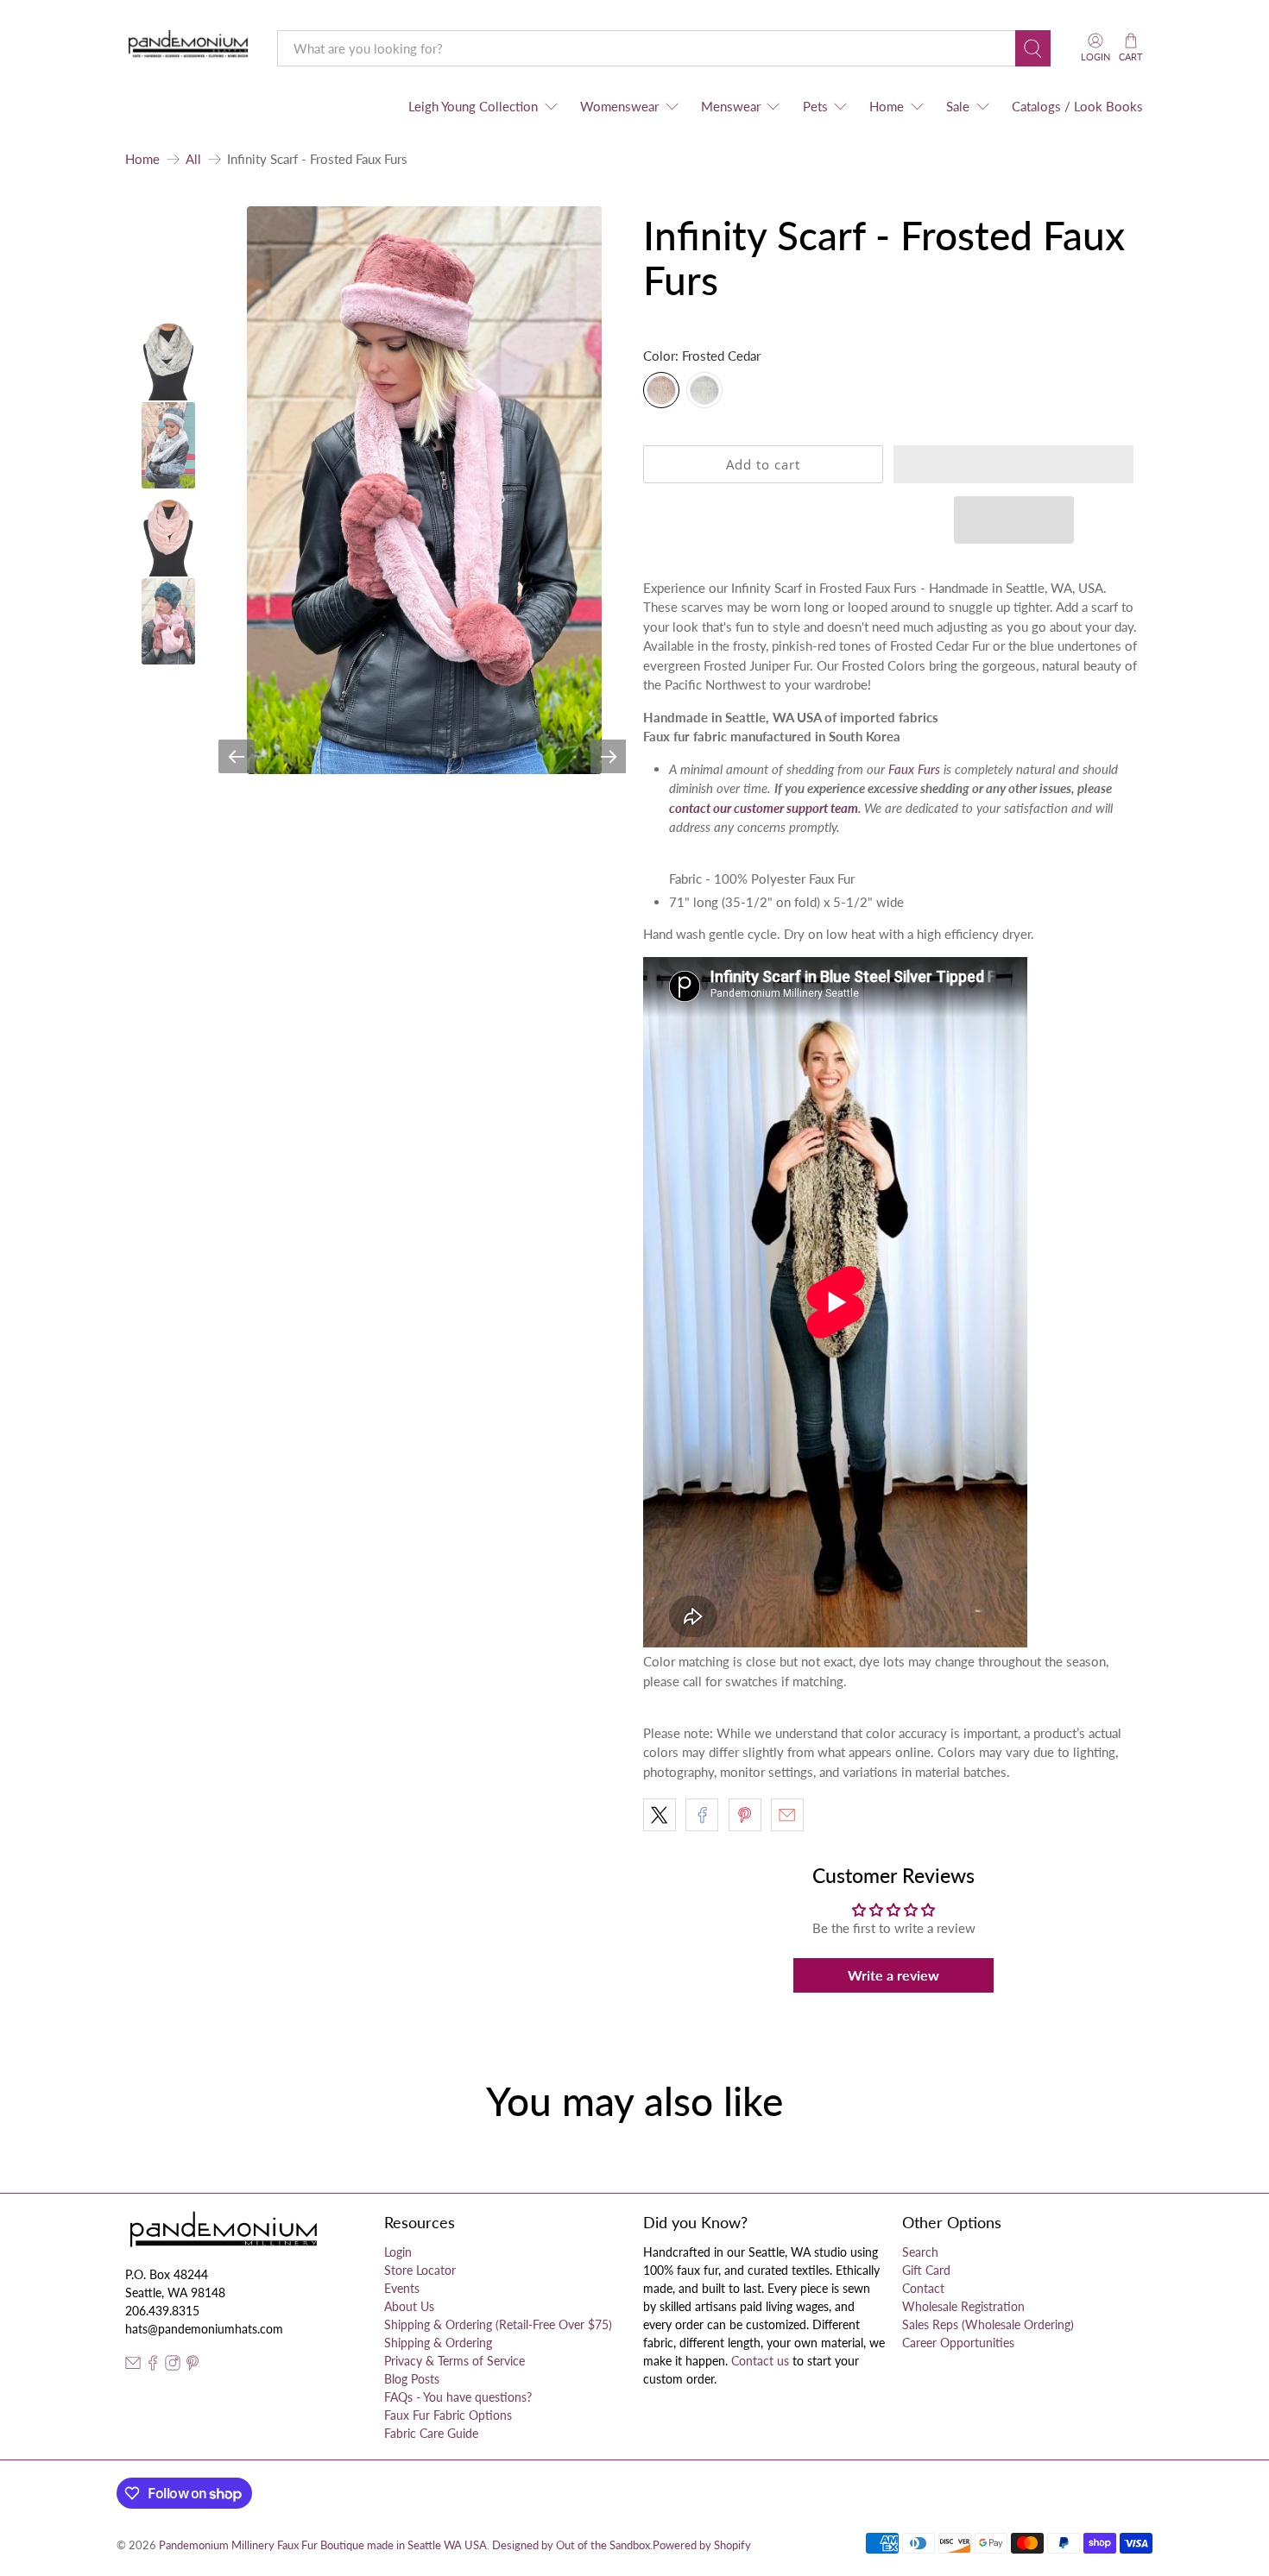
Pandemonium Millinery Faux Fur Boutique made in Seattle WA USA (323, 2545)
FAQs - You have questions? (458, 2397)
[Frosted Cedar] (661, 390)
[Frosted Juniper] (704, 390)
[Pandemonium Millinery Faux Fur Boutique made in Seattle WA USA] (189, 48)
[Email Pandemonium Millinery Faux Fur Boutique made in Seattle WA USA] (133, 2366)
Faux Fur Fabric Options (448, 2415)
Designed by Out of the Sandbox (571, 2545)
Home (887, 106)
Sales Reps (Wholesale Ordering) (988, 2324)
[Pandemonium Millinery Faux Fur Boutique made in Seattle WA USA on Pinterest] (193, 2366)
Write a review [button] (893, 1975)
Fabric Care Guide (431, 2433)
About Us (409, 2306)
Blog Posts (412, 2379)
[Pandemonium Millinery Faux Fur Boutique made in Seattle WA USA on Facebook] (153, 2366)
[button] (1013, 464)
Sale (958, 106)
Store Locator (420, 2270)
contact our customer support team (764, 808)
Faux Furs (914, 769)
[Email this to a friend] (787, 1815)
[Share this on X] (660, 1815)
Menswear (731, 106)
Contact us (760, 2361)
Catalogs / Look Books (1077, 106)
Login (398, 2252)
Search (920, 2252)
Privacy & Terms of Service (455, 2361)
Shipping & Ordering (438, 2343)
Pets (815, 106)
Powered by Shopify (702, 2545)
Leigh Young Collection (473, 106)
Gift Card (926, 2270)
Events (402, 2288)
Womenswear (619, 106)
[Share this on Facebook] (702, 1815)
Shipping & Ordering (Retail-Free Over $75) (498, 2324)
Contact (923, 2288)
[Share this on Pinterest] (745, 1815)
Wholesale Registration (963, 2306)
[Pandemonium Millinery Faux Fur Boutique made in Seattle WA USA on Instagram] (173, 2366)
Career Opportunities (958, 2343)
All (193, 159)
